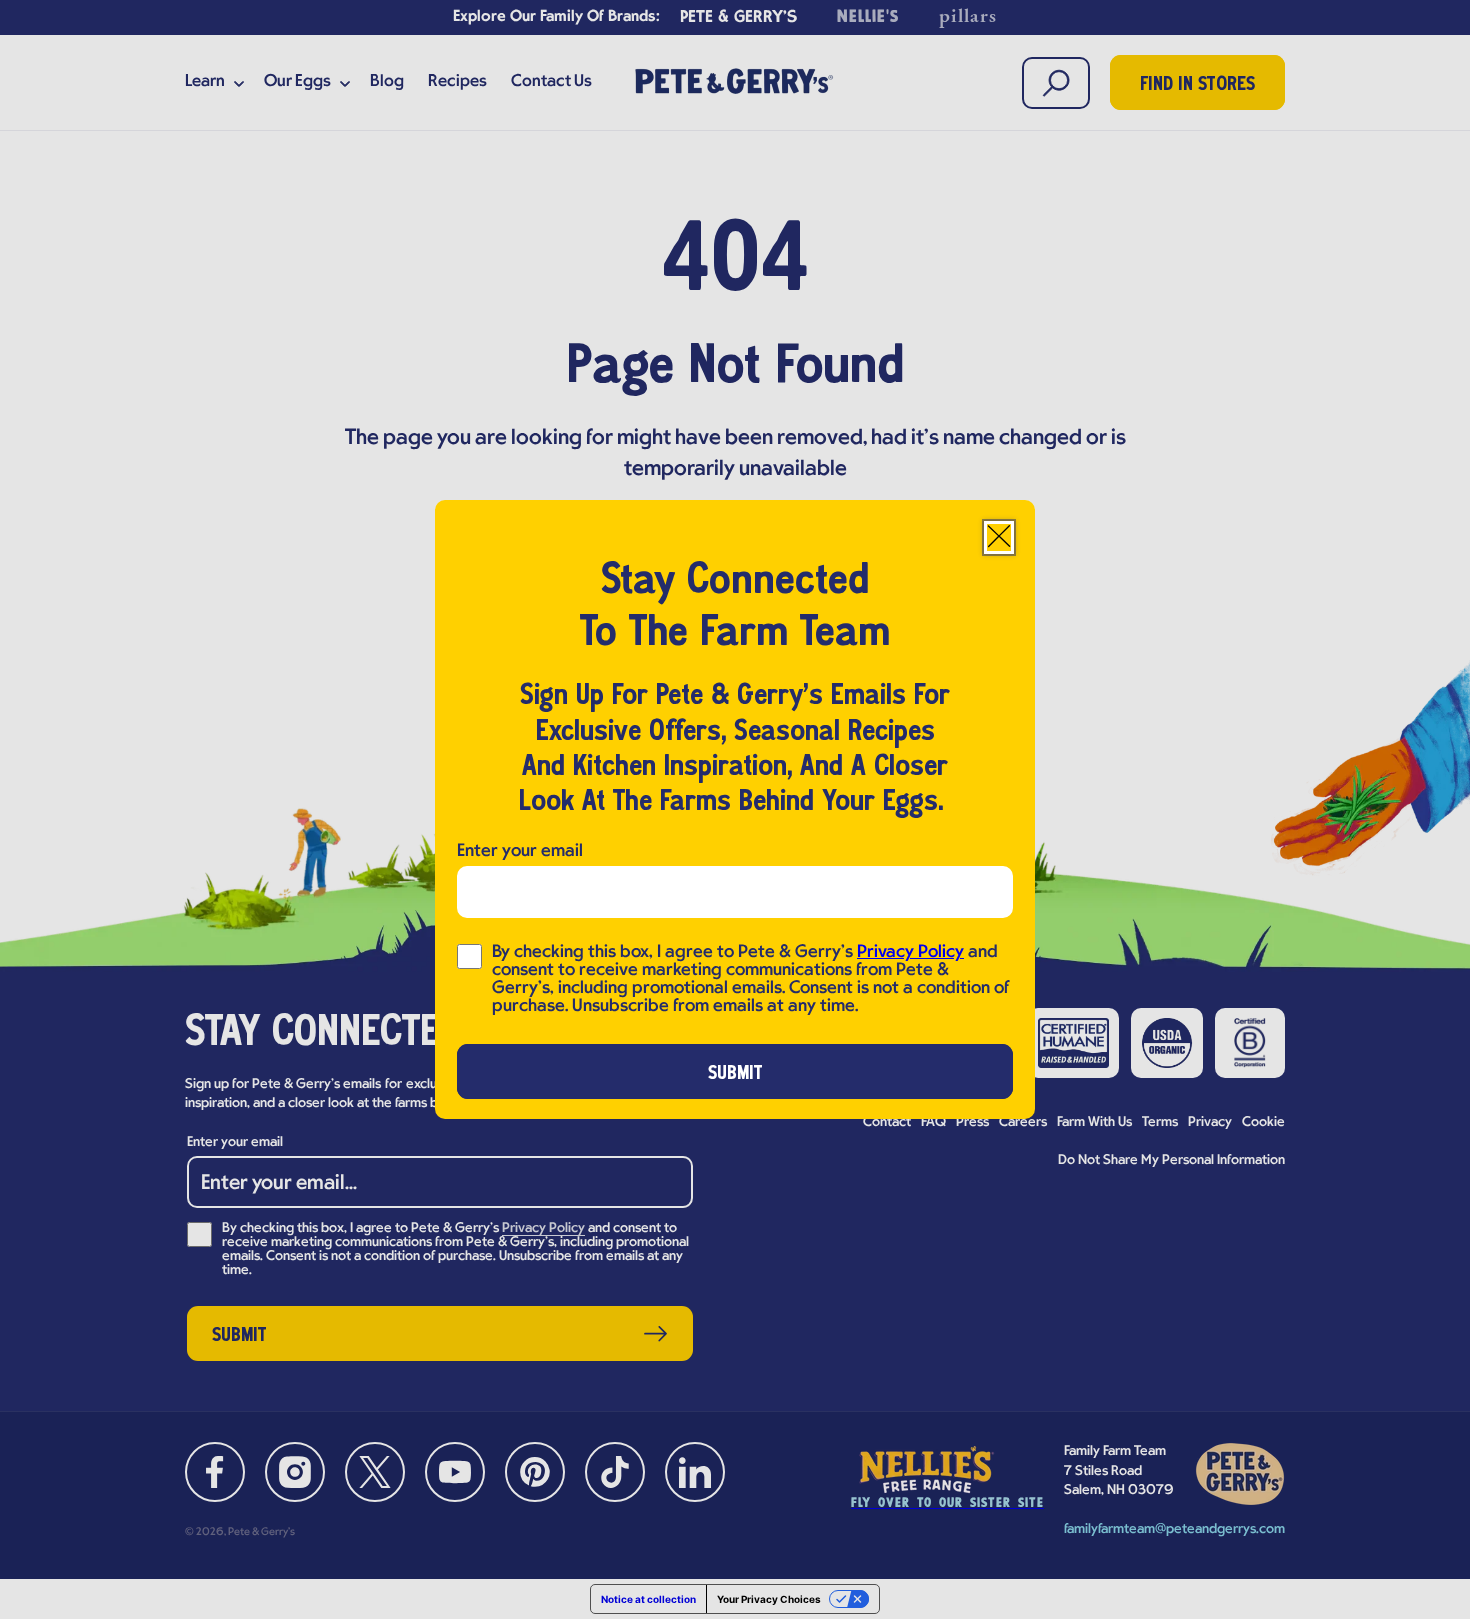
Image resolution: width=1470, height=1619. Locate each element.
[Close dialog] (999, 537)
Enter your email (520, 851)
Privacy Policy (910, 952)
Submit (735, 1074)
